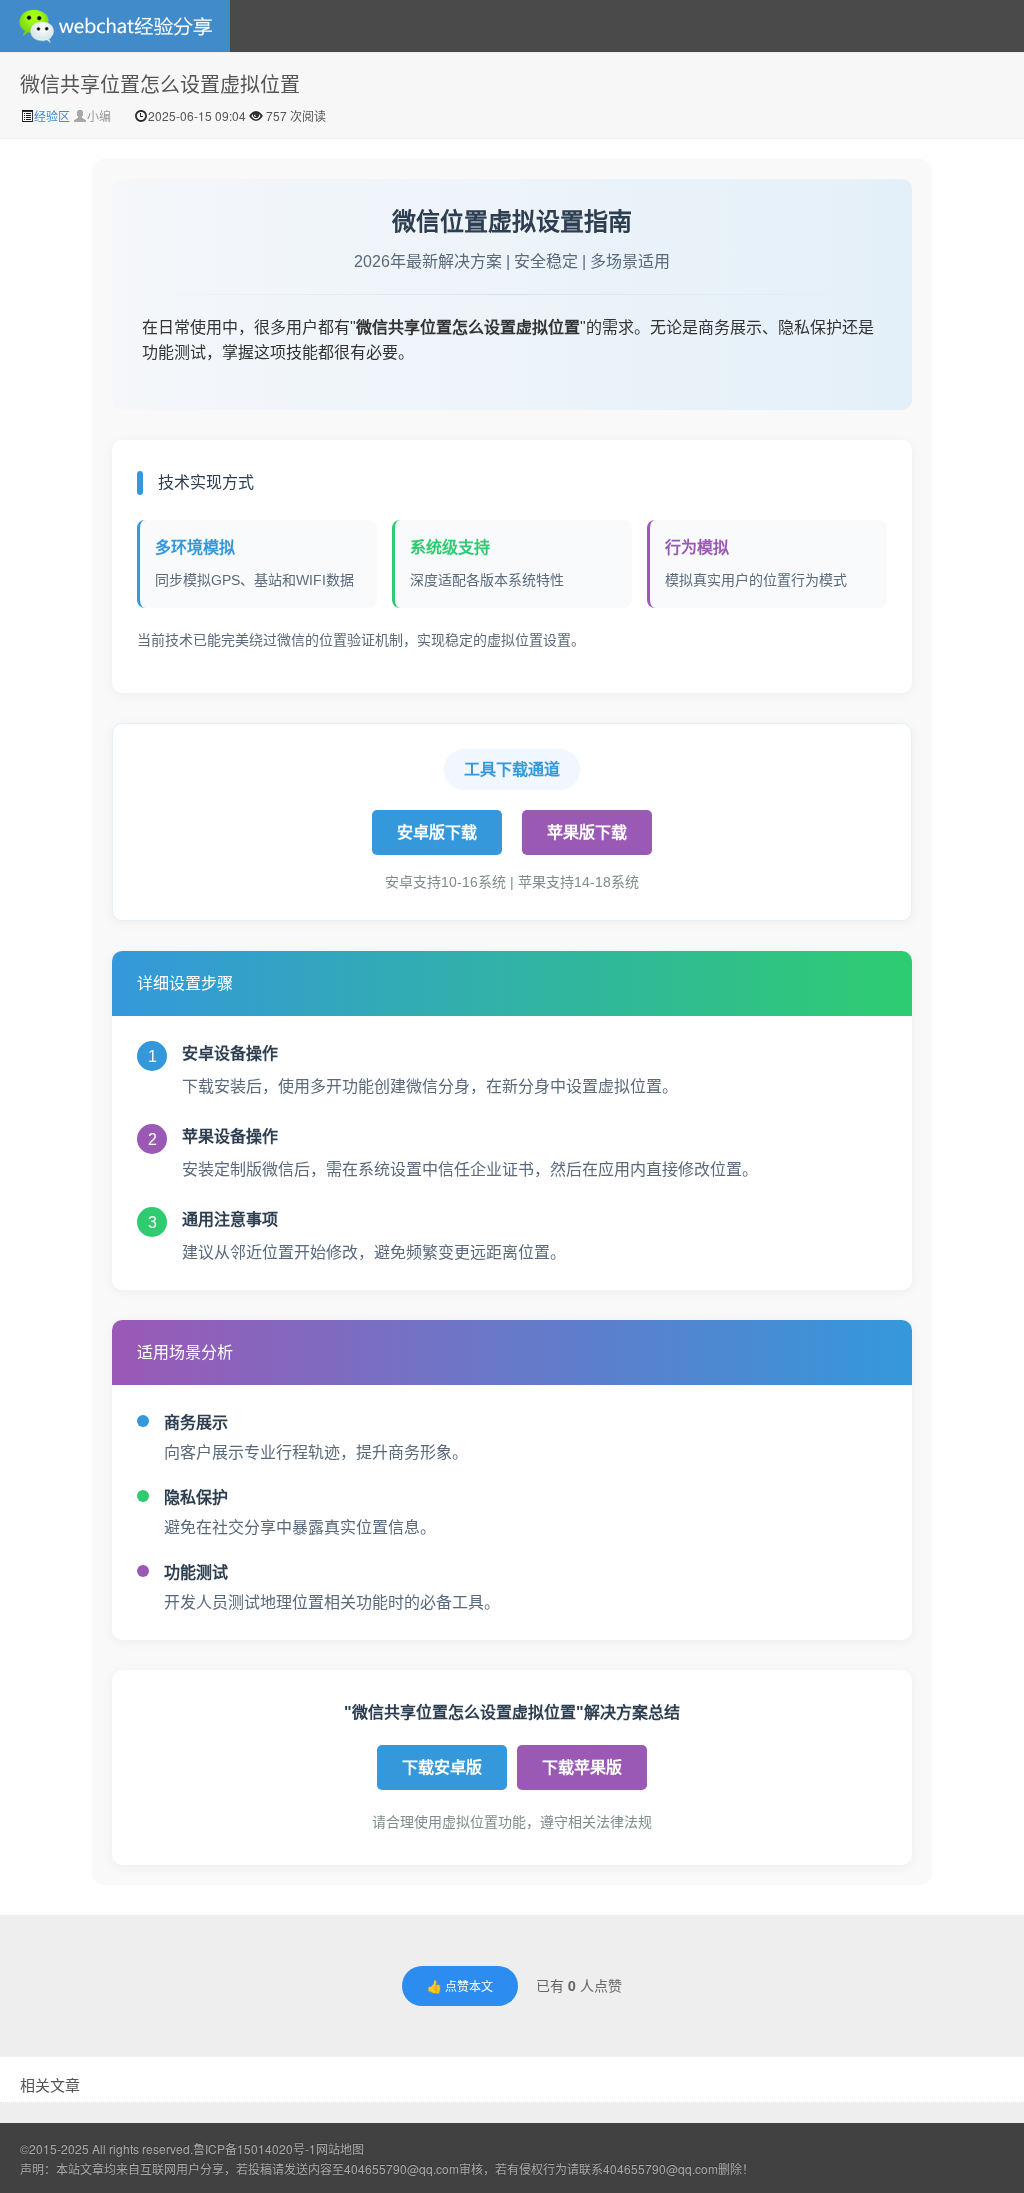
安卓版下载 (437, 832)
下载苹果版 (582, 1767)
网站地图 (340, 2148)
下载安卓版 (442, 1767)
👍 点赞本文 (460, 1985)
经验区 (53, 115)
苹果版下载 (587, 832)
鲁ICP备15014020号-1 (254, 2148)
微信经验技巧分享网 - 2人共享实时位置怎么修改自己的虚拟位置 (115, 26)
